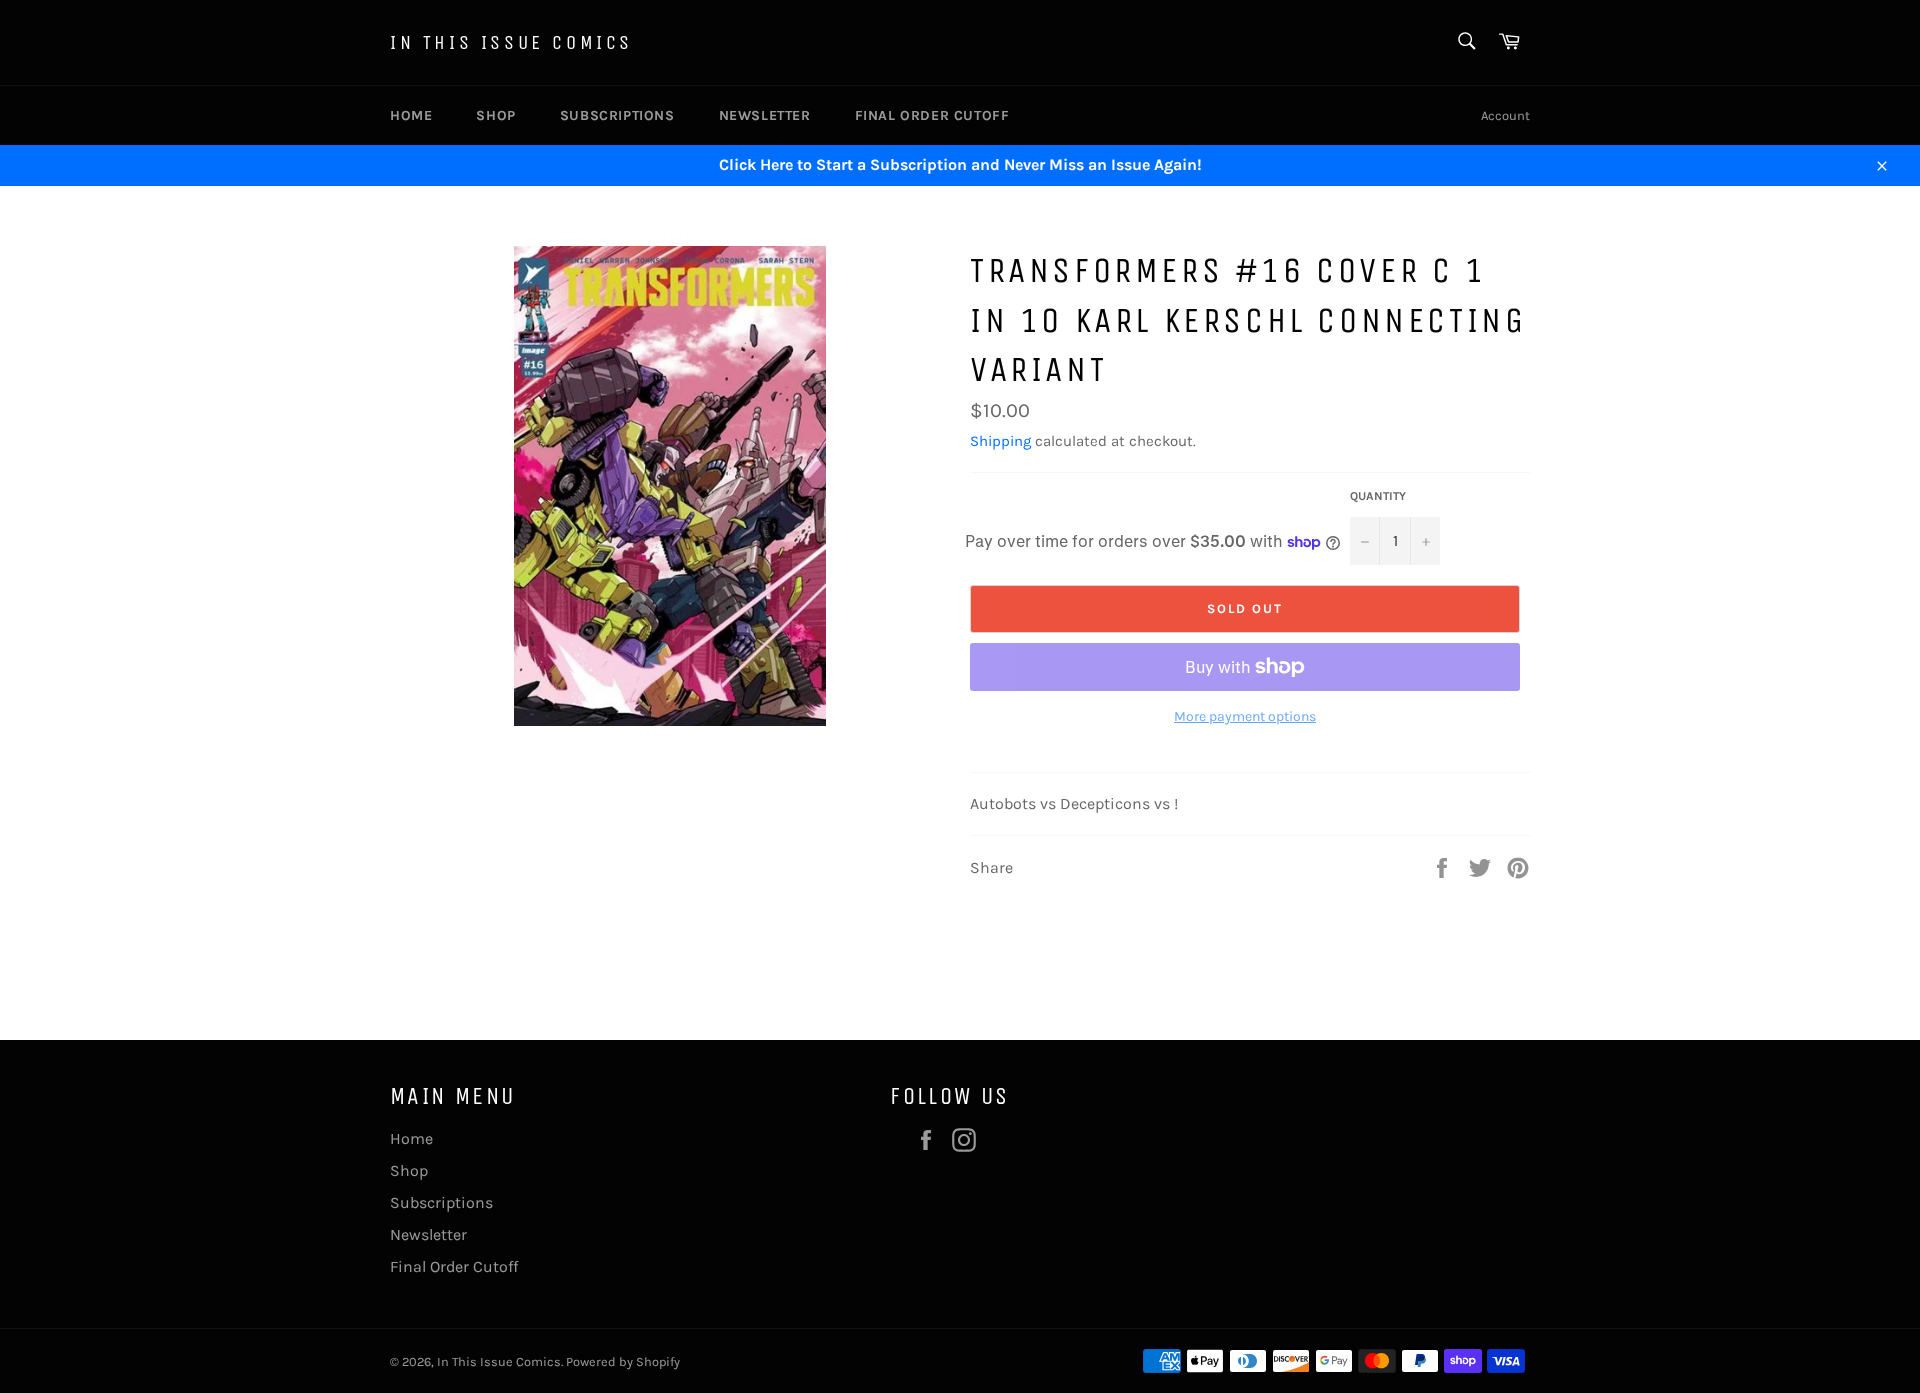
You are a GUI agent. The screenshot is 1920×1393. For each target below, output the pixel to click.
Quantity (1378, 496)
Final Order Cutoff (932, 115)
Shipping (1000, 441)
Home (411, 115)
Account (1505, 115)
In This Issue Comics (511, 42)
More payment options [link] (1245, 716)
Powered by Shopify (623, 1361)
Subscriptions (617, 115)
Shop (495, 115)
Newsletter (765, 115)
